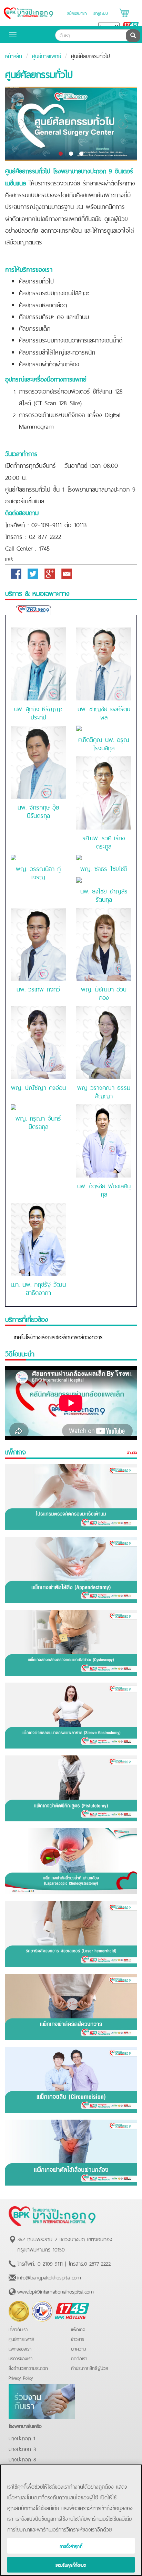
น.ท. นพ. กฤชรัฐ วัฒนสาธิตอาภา (38, 1288)
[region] (71, 2520)
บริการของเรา (21, 2358)
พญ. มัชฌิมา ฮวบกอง (104, 992)
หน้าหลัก (14, 55)
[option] (71, 124)
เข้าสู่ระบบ (100, 13)
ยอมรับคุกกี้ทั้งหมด (71, 2565)
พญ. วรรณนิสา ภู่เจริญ (38, 872)
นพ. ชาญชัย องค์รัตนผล (104, 712)
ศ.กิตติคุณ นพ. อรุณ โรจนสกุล (104, 743)
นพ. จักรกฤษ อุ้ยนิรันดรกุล (38, 811)
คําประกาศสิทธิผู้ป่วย (89, 2368)
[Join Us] (42, 2400)
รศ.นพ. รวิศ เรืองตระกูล (104, 841)
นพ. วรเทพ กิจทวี (38, 988)
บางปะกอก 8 (22, 2459)
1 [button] (61, 154)
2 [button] (71, 154)
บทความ (79, 2348)
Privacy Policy (21, 2377)
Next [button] (123, 124)
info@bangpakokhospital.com (49, 2277)
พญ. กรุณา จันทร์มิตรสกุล (38, 1122)
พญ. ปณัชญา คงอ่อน (38, 1087)
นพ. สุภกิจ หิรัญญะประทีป (38, 712)
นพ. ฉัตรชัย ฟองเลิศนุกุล (104, 1189)
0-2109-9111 (50, 2263)
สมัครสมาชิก (77, 13)
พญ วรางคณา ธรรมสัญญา (104, 1091)
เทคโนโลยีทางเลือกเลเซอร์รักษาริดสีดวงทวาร (58, 1336)
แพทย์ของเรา (20, 2348)
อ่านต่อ (132, 1452)
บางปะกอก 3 (22, 2448)
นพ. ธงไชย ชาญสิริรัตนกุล (104, 894)
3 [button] (81, 154)
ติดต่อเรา (79, 2358)
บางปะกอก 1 (22, 2438)
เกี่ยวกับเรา (18, 2329)
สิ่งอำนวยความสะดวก (28, 2368)
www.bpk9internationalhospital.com (55, 2291)
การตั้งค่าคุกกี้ (71, 2546)
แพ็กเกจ (78, 2329)
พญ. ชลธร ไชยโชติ (104, 868)
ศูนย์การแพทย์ (47, 55)
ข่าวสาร (78, 2339)
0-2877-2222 (97, 2263)
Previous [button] (19, 124)
